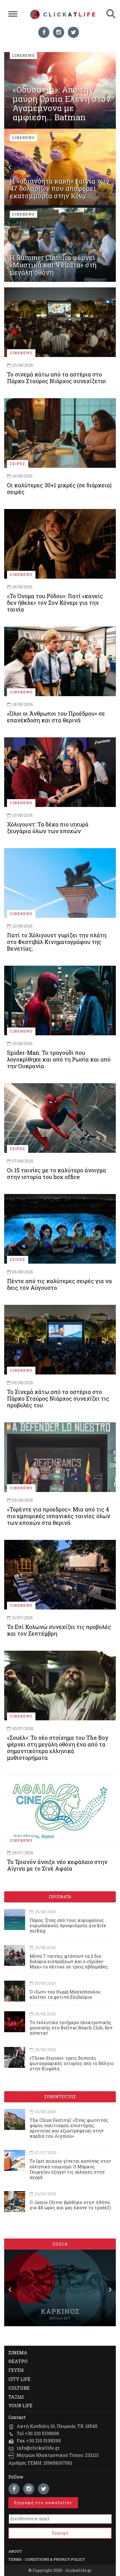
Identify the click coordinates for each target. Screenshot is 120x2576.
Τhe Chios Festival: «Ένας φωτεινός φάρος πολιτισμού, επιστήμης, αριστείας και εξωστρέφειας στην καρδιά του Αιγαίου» (69, 2128)
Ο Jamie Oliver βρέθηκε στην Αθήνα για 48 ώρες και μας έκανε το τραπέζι (70, 2205)
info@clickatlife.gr (38, 2448)
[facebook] (44, 32)
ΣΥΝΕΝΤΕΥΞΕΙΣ (60, 2097)
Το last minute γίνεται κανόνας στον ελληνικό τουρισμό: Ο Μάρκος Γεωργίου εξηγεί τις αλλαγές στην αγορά (70, 2169)
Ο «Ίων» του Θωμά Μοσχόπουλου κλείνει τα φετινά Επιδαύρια (65, 1994)
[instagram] (59, 32)
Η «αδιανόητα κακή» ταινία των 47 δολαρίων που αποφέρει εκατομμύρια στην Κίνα (60, 188)
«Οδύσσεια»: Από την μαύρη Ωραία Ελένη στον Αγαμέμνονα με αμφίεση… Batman (62, 103)
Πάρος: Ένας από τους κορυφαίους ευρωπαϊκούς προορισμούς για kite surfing (68, 1925)
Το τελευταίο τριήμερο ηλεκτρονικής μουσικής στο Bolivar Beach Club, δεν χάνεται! (71, 2028)
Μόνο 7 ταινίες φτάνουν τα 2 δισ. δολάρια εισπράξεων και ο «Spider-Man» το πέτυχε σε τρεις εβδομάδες (69, 1961)
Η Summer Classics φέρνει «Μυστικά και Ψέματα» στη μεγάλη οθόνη (53, 265)
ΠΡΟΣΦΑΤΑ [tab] (60, 1897)
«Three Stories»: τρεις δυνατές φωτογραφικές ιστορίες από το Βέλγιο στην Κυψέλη (72, 2063)
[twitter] (73, 32)
